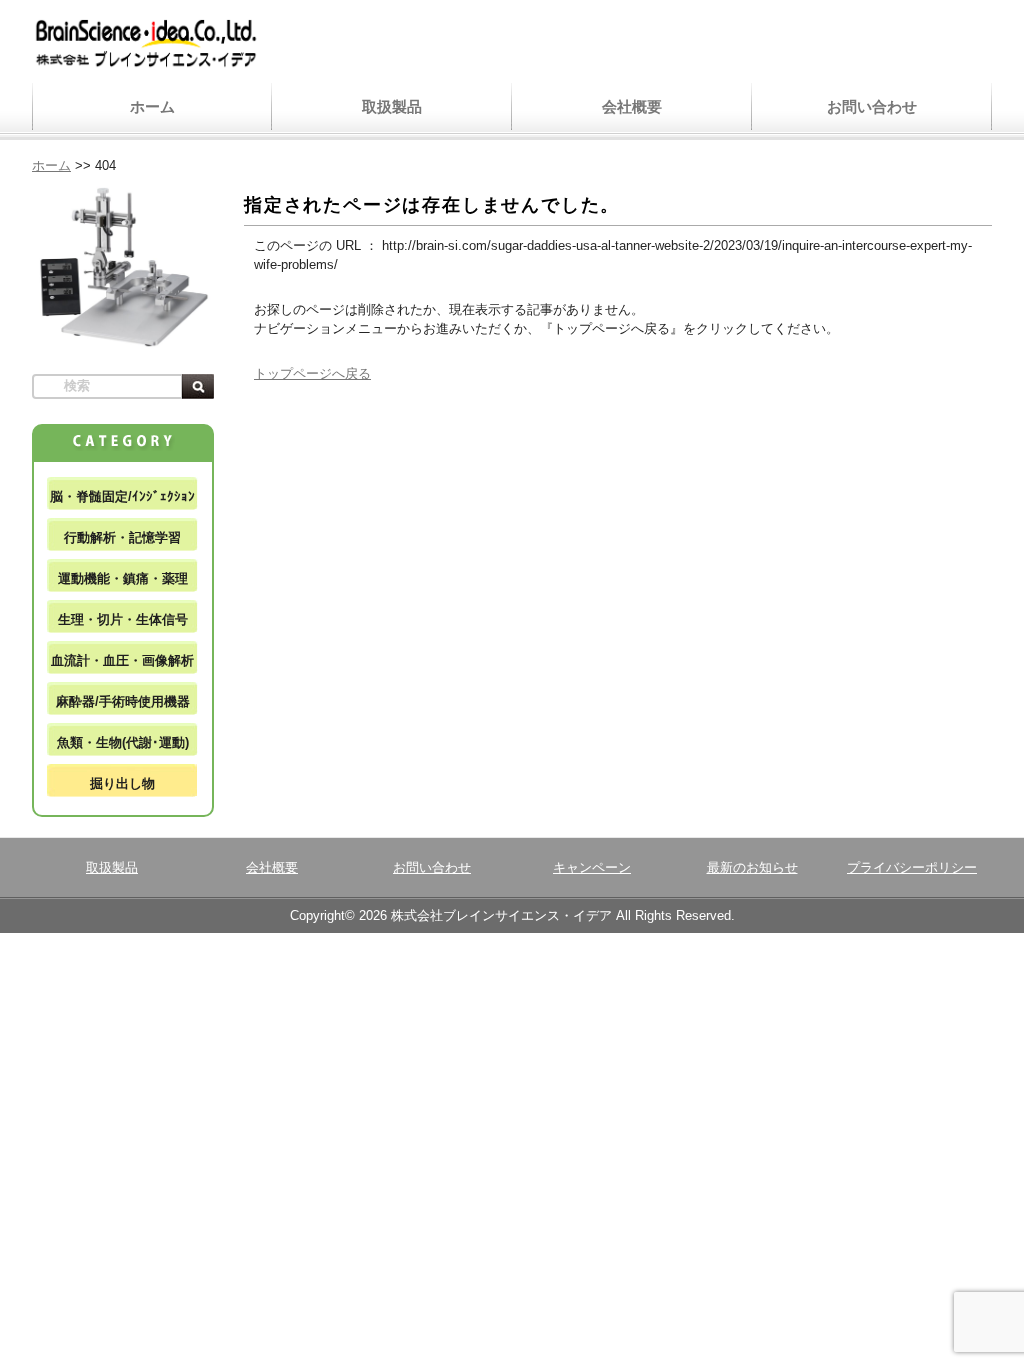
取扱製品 (392, 106)
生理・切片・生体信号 (123, 619)
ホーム (152, 106)
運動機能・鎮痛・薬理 (123, 578)
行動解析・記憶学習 (122, 537)
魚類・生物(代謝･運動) (123, 742)
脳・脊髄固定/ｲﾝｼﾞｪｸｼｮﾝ (122, 496)
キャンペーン (592, 867)
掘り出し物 (122, 783)
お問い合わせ (872, 106)
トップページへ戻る (312, 373)
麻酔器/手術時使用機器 (123, 701)
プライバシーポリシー (912, 867)
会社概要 (632, 106)
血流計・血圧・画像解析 (122, 660)
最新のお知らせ (752, 867)
